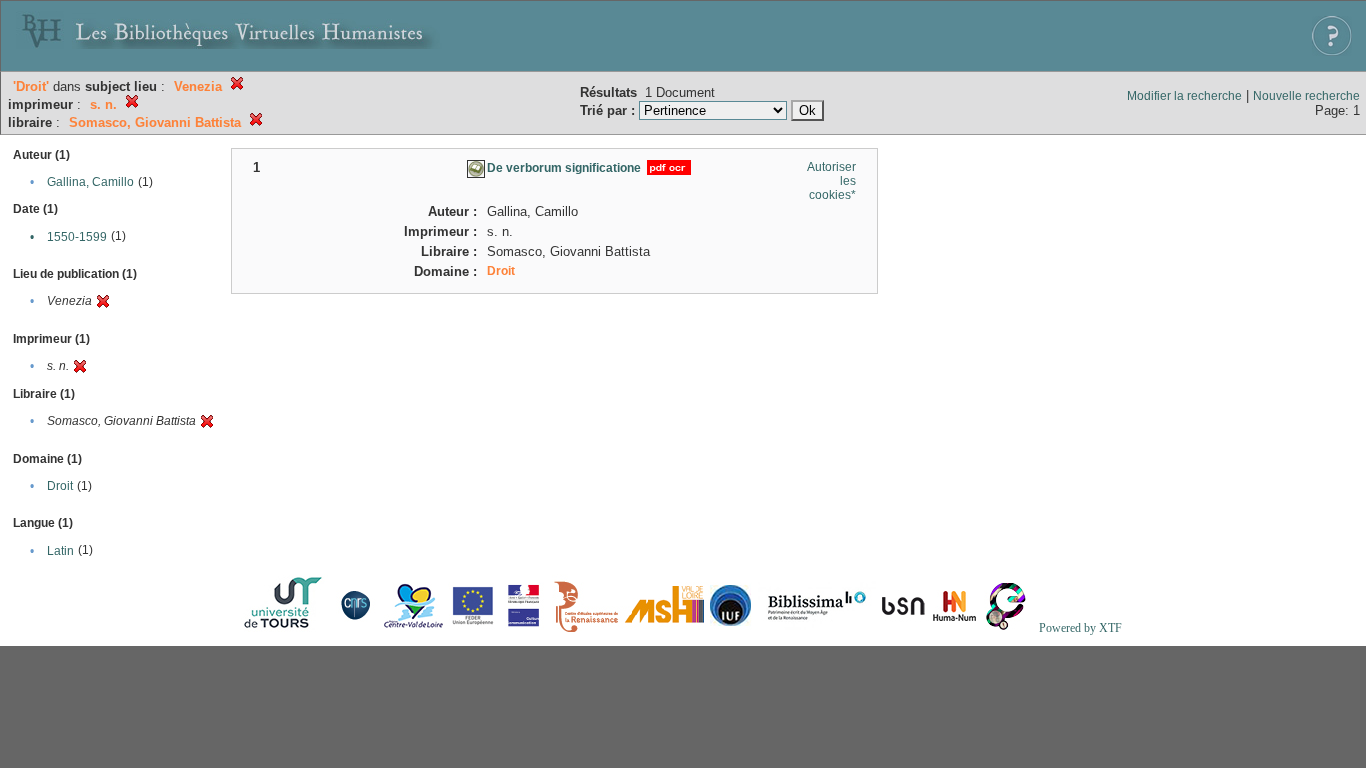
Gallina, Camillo (90, 182)
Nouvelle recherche (1306, 96)
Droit (60, 486)
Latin (60, 551)
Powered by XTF (1080, 628)
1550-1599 (77, 237)
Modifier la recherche (1184, 96)
